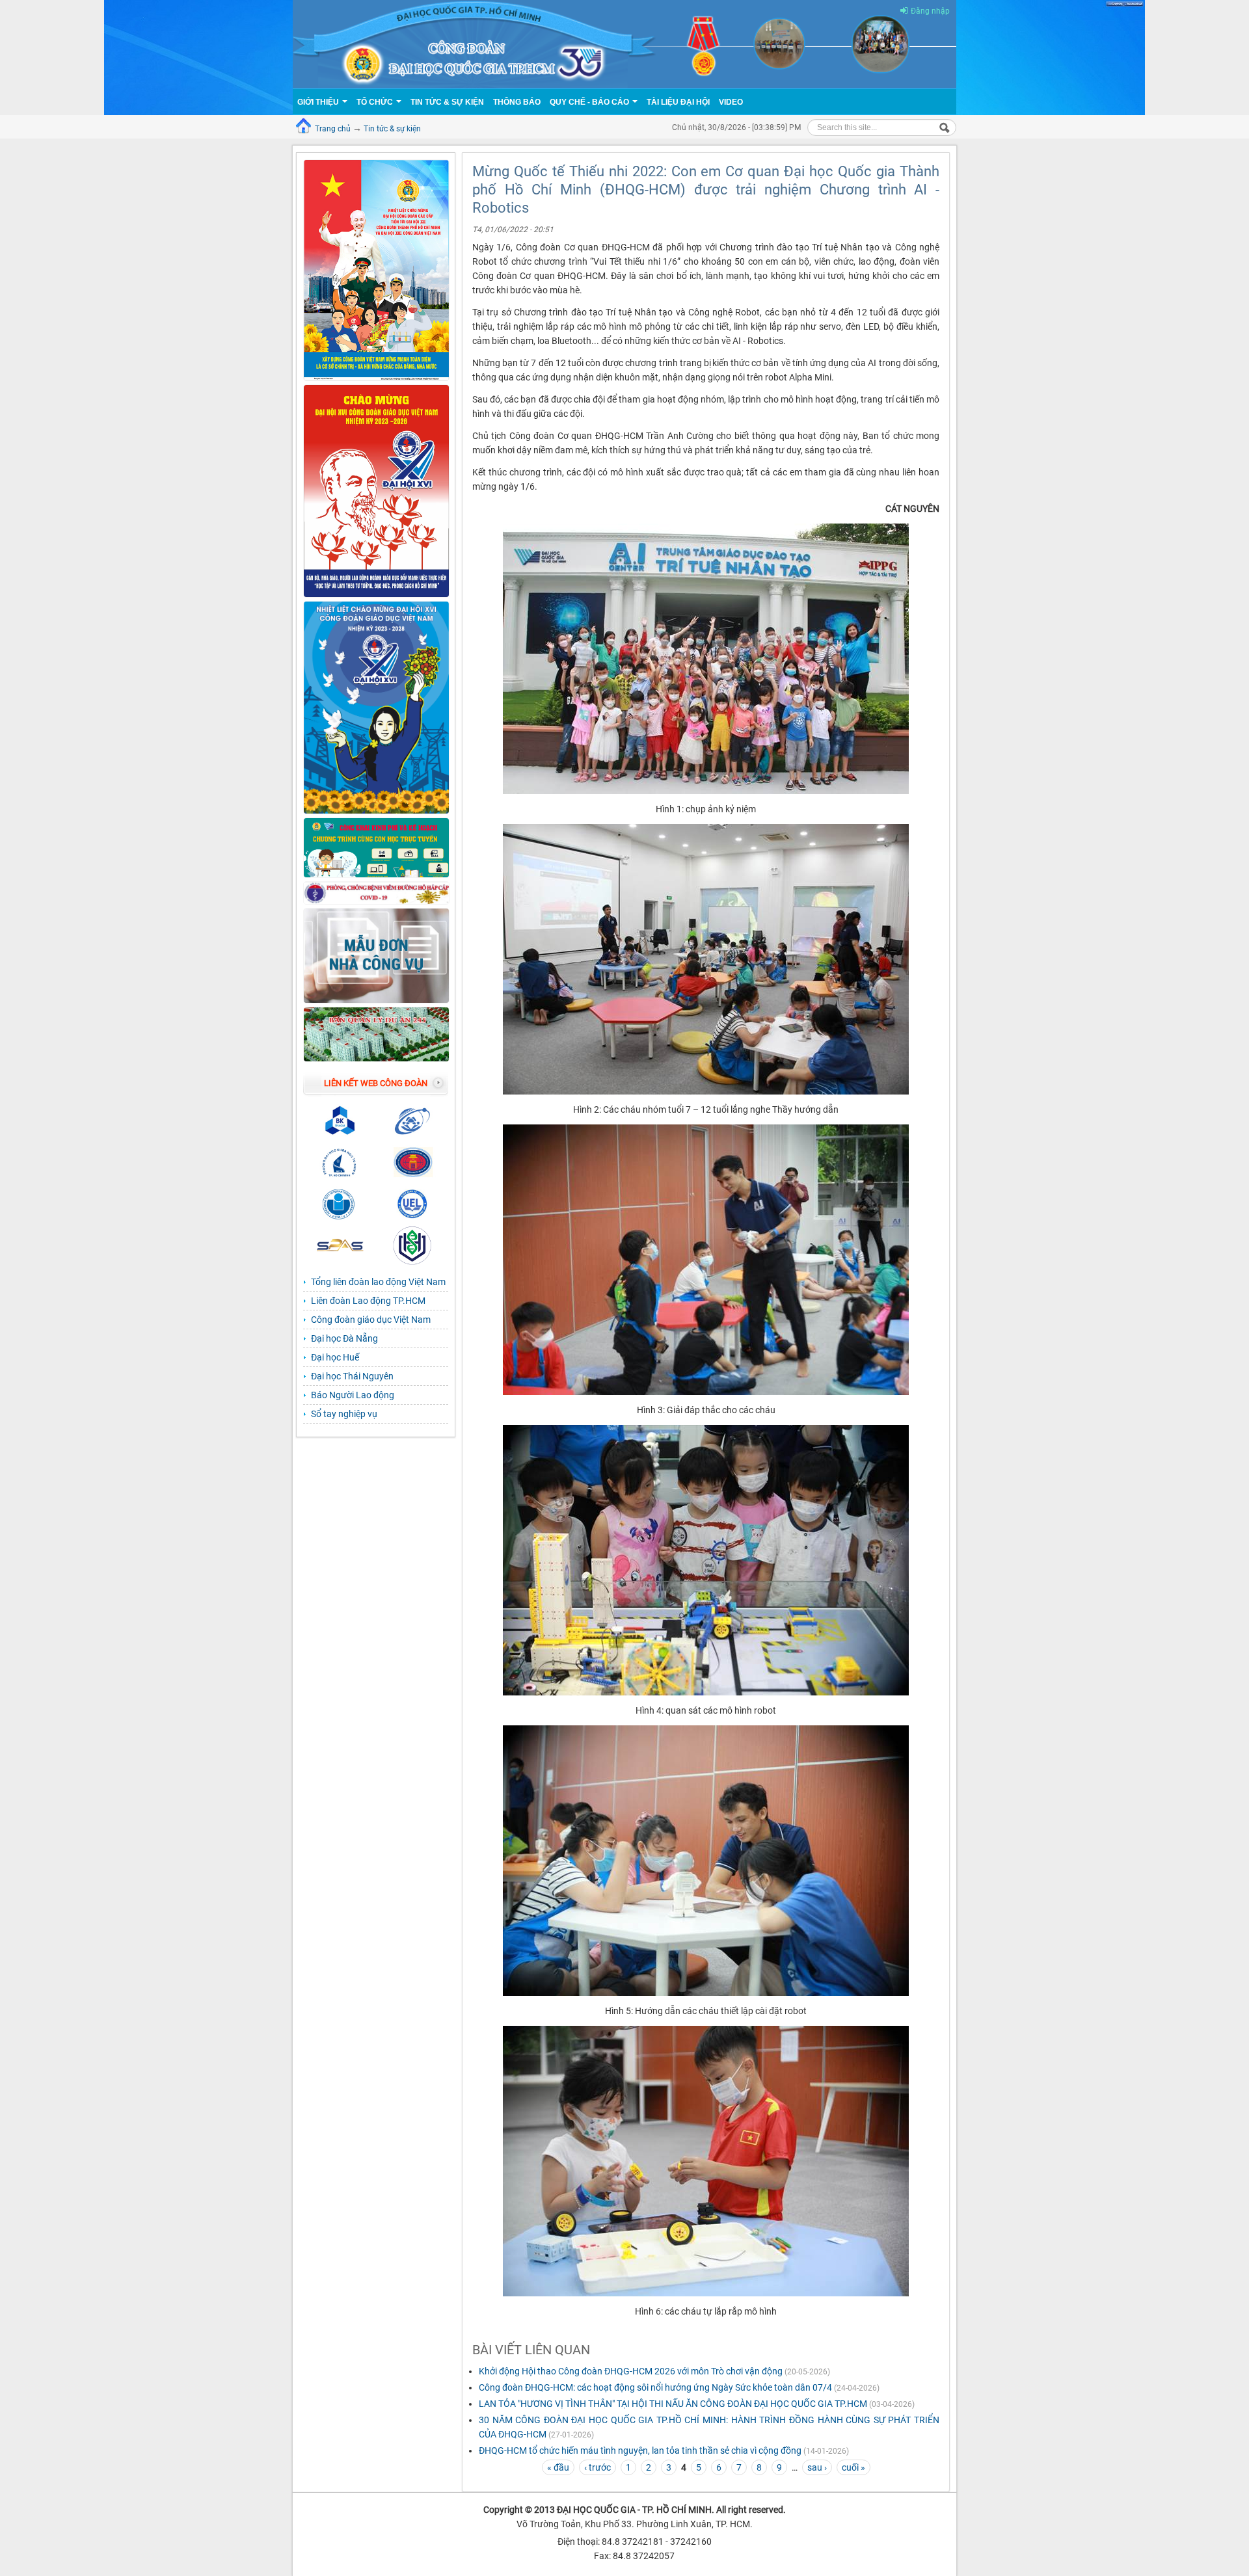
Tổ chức (376, 102)
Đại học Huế (335, 1357)
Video (731, 102)
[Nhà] (624, 44)
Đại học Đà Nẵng (344, 1338)
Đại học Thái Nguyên (352, 1376)
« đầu (558, 2467)
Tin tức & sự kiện (392, 129)
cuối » (853, 2467)
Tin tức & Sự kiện (447, 102)
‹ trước (598, 2467)
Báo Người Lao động (353, 1395)
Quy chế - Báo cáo (590, 102)
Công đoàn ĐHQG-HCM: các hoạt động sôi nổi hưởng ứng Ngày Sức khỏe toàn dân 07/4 (655, 2387)
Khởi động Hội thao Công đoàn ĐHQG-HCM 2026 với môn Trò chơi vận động (631, 2371)
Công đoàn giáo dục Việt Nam (371, 1320)
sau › (817, 2467)
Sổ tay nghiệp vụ (344, 1414)
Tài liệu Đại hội (678, 102)
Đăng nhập (930, 11)
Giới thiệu (319, 102)
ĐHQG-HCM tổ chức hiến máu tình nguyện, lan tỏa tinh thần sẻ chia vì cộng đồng (640, 2450)
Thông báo (517, 102)
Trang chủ (333, 129)
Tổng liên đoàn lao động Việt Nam (378, 1282)
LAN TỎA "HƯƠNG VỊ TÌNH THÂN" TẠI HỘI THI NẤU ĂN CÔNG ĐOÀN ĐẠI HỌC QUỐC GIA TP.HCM (673, 2404)
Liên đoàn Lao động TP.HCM (368, 1301)
